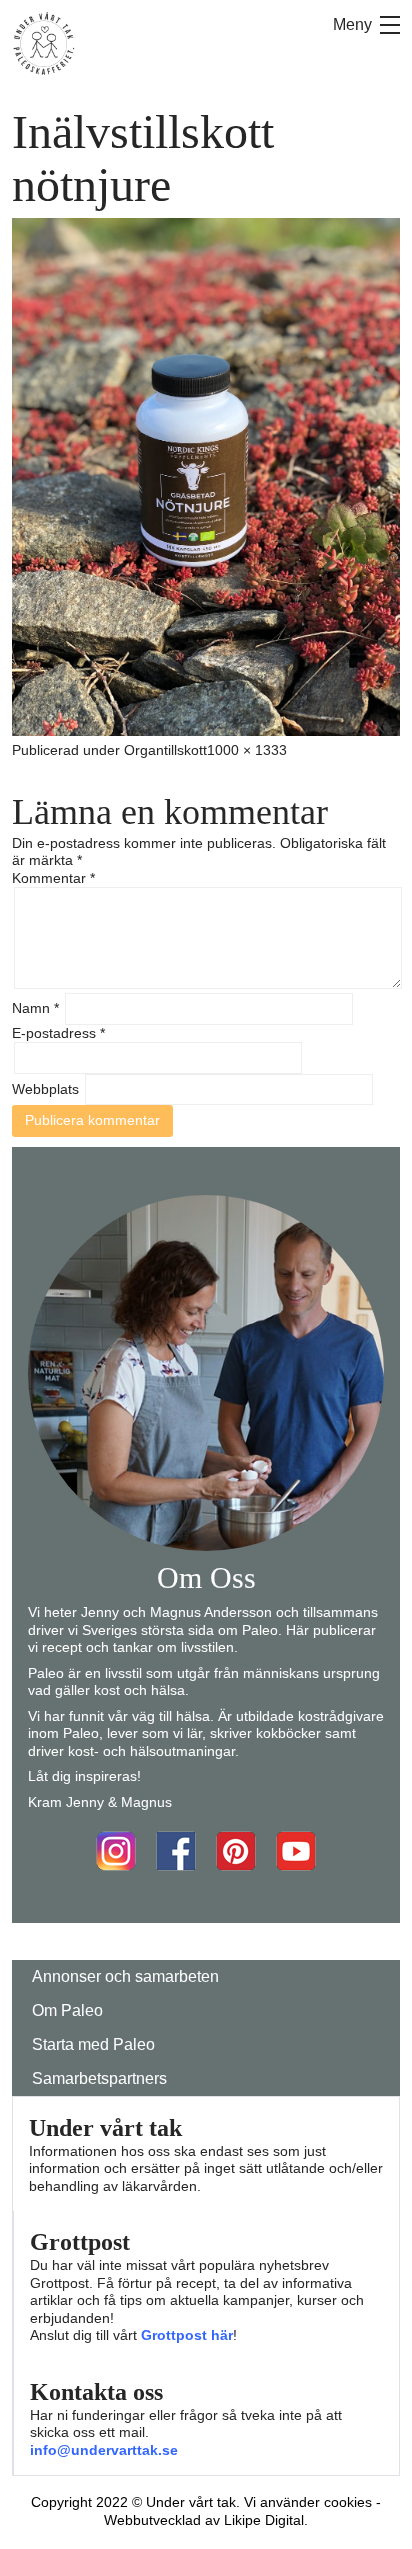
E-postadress (58, 1033)
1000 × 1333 (247, 750)
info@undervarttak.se (104, 2450)
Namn (35, 1008)
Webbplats (45, 1089)
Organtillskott (165, 750)
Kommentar (53, 878)
